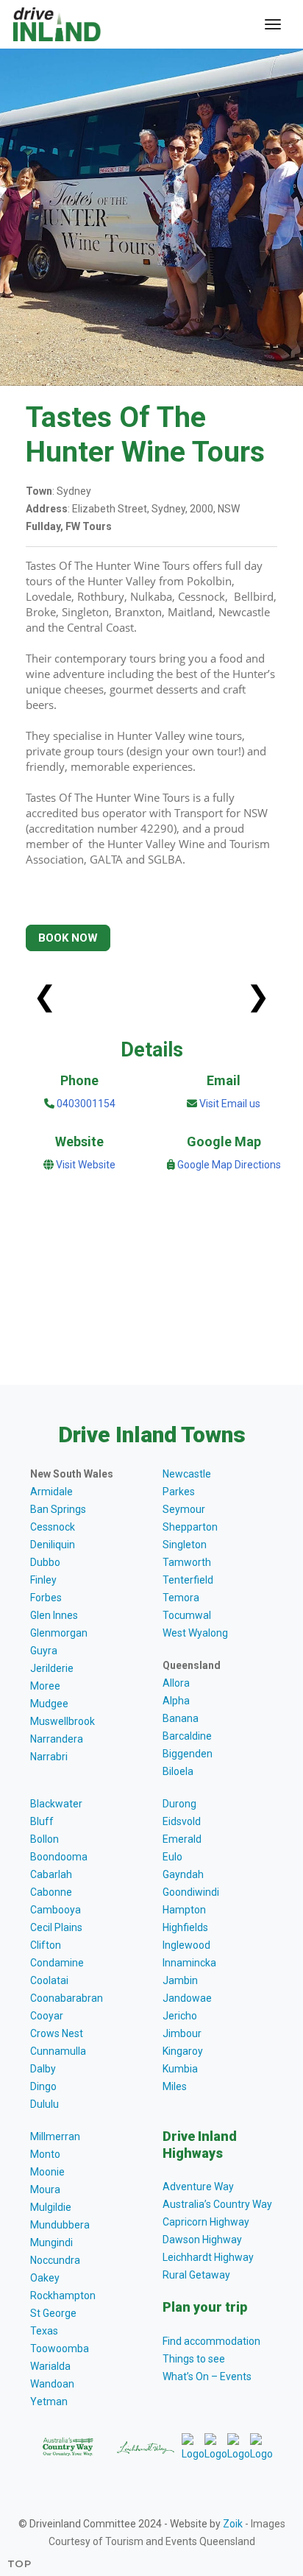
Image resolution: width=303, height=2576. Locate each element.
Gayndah (183, 1874)
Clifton (46, 1945)
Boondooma (59, 1857)
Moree (45, 1686)
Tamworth (187, 1562)
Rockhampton (63, 2296)
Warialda (50, 2366)
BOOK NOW (68, 938)
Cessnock (53, 1527)
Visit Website (86, 1165)
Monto (45, 2154)
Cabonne (51, 1892)
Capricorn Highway (206, 2222)
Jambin (180, 1980)
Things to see (194, 2359)
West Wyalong (195, 1633)
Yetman (49, 2402)
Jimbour (182, 2033)
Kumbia (180, 2069)
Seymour (184, 1509)
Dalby (43, 2069)
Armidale (51, 1492)
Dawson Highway (202, 2240)
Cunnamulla (58, 2051)
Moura (45, 2189)
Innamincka (189, 1963)
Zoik (233, 2524)
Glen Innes (54, 1615)
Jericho (180, 2016)
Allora (176, 1683)
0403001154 (85, 1104)
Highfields (185, 1927)
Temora (181, 1598)
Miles (175, 2086)
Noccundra (55, 2260)
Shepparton (190, 1527)
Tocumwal (187, 1615)
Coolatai (49, 1980)
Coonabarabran (67, 1998)
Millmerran (55, 2136)
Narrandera (57, 1739)
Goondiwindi (191, 1892)
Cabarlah (51, 1874)
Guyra (44, 1651)
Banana (181, 1718)
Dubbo (45, 1562)
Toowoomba (60, 2349)
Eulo (172, 1857)
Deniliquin (53, 1545)
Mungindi (51, 2242)
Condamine (57, 1963)
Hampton (184, 1910)
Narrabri (49, 1757)
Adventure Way (198, 2187)
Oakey (45, 2278)
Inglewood (186, 1945)
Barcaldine (187, 1736)
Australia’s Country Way (217, 2204)
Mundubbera (60, 2225)
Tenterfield (188, 1580)
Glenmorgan (59, 1633)
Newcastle (187, 1474)
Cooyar (47, 2016)
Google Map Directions (229, 1165)
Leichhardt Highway (208, 2257)
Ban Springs (58, 1509)
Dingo (43, 2086)
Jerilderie (52, 1668)
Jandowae (187, 1998)
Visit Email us (230, 1104)
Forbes (46, 1598)
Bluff (42, 1821)
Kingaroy (183, 2051)
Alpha (176, 1701)
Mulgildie (51, 2207)
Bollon (44, 1839)
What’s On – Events (207, 2376)
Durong (179, 1804)
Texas (44, 2331)
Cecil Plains (56, 1927)
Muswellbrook (63, 1721)
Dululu (44, 2104)
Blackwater (56, 1804)
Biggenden (188, 1754)
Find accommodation (211, 2341)
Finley (43, 1580)
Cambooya (56, 1910)
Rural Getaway (196, 2275)
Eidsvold (182, 1821)
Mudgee (49, 1704)
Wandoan (52, 2384)
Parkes (179, 1492)
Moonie (47, 2172)
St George (53, 2313)
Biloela (178, 1771)
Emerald (182, 1839)
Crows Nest (57, 2033)
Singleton (185, 1545)
